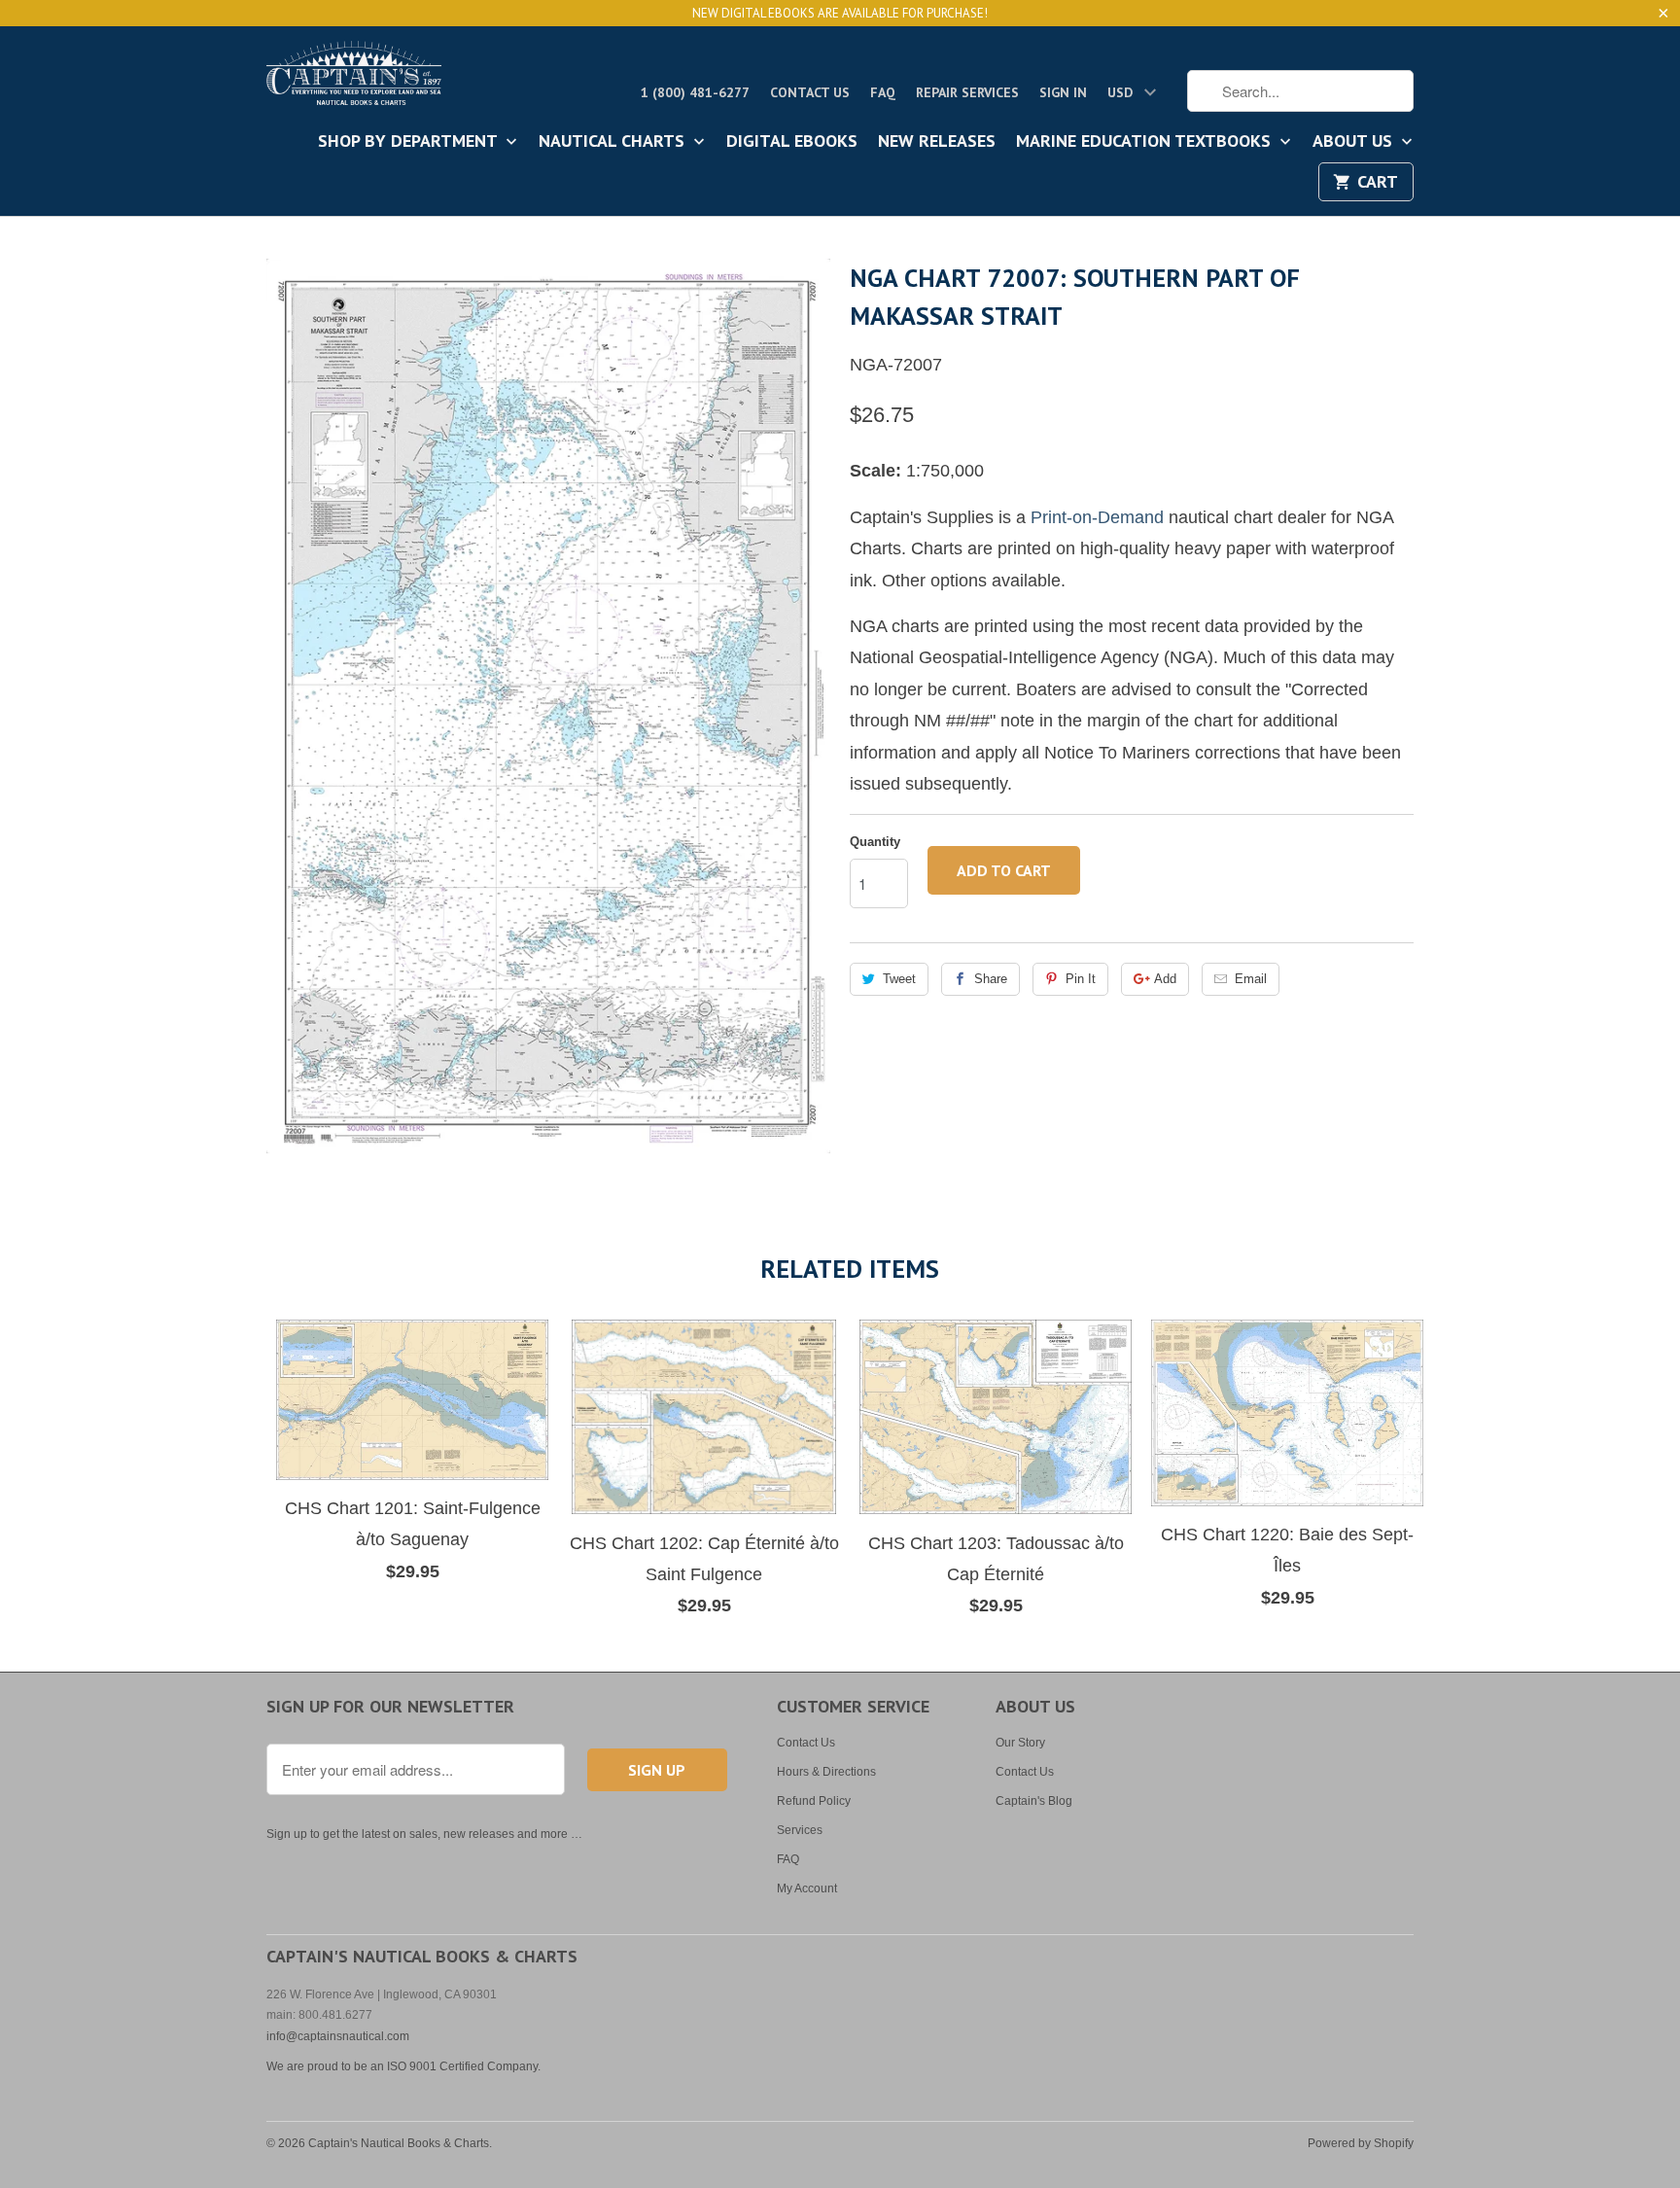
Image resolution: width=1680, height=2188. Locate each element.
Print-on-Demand (1097, 517)
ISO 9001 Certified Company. (464, 2066)
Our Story (1020, 1743)
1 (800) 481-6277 (695, 92)
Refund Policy (814, 1801)
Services (800, 1830)
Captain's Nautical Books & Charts (399, 2143)
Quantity (875, 842)
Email (1251, 979)
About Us (1355, 142)
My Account (807, 1888)
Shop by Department (410, 142)
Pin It (1081, 979)
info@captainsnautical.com (338, 2036)
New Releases (937, 142)
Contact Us (810, 92)
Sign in (1063, 92)
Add (1165, 979)
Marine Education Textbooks (1146, 142)
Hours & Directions (826, 1772)
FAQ (883, 92)
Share (991, 979)
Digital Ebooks (792, 142)
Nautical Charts (614, 142)
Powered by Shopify (1361, 2143)
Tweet (899, 979)
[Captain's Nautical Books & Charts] (354, 79)
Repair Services (967, 92)
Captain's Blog (1034, 1801)
